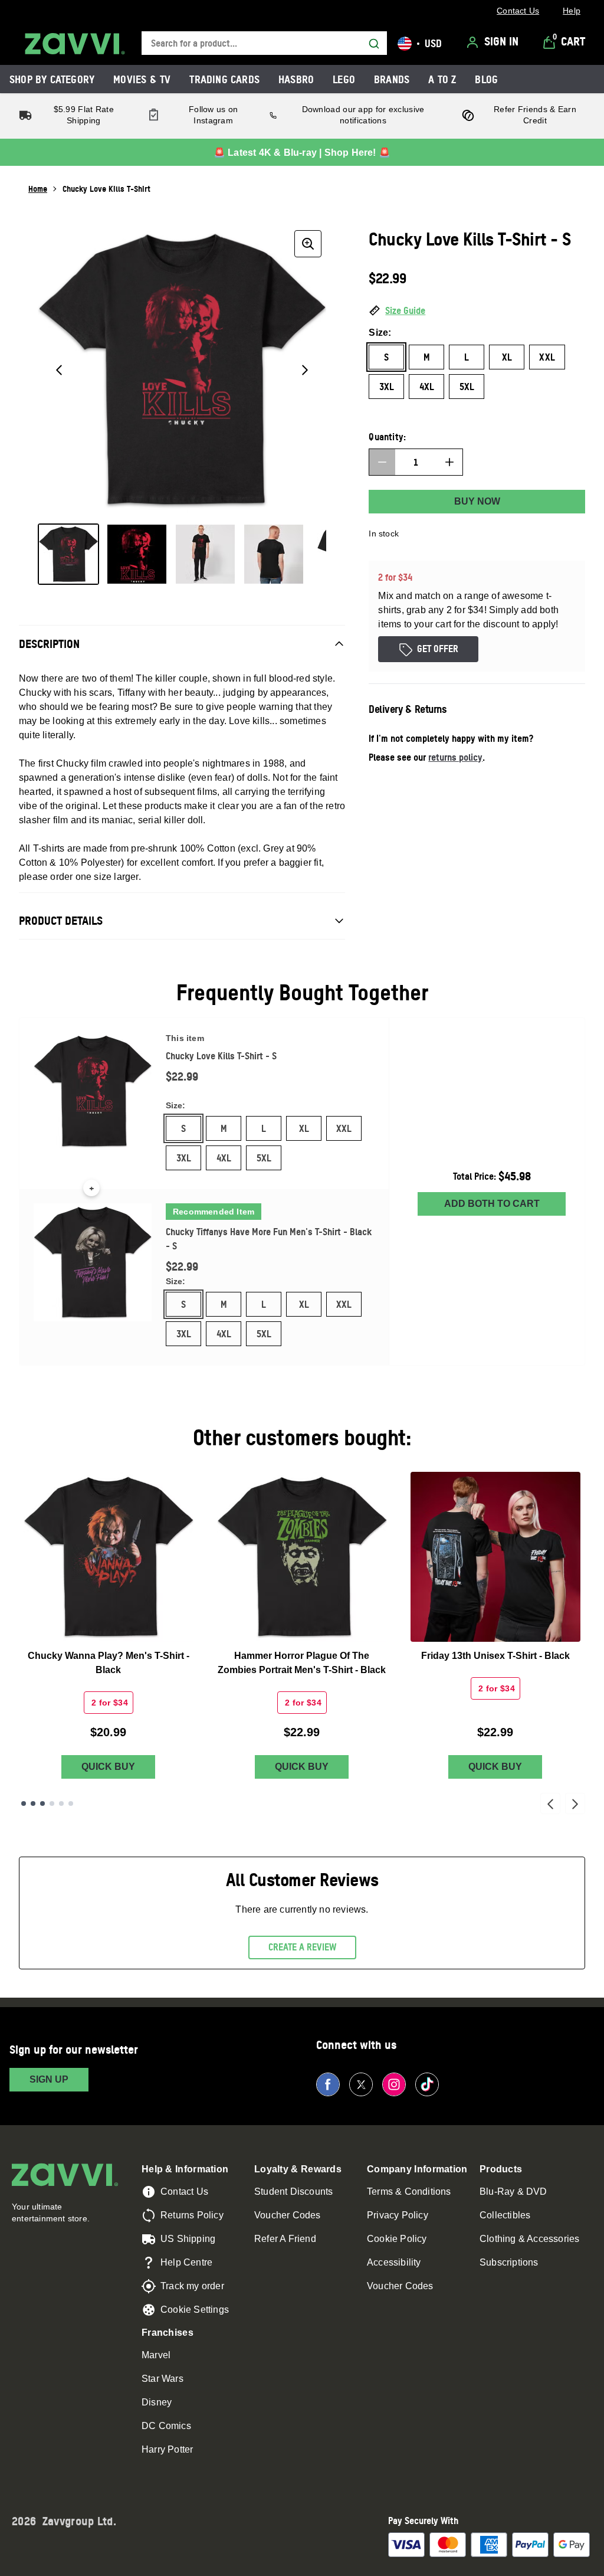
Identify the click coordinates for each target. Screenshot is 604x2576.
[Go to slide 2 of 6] (33, 1803)
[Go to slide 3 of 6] (42, 1803)
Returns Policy (192, 2215)
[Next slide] (575, 1803)
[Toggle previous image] (59, 370)
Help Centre (186, 2262)
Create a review (302, 1947)
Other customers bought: (302, 1437)
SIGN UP (49, 2079)
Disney (157, 2402)
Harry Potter (167, 2449)
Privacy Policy (398, 2215)
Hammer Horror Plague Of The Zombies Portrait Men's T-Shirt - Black (302, 1663)
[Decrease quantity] (382, 462)
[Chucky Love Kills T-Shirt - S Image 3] (205, 554)
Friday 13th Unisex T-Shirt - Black (495, 1656)
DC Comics (166, 2426)
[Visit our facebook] (328, 2084)
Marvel (156, 2355)
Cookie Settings (195, 2310)
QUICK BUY (108, 1767)
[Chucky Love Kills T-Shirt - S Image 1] (68, 554)
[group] (182, 370)
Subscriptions (509, 2262)
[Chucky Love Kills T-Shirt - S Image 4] (274, 554)
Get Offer (438, 649)
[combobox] (264, 43)
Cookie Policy (397, 2239)
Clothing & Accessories (529, 2239)
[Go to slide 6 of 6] (71, 1803)
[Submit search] (374, 44)
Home (38, 189)
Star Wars (163, 2379)
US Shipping (188, 2239)
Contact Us (184, 2192)
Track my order (192, 2286)
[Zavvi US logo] (75, 44)
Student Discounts (293, 2192)
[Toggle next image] (305, 370)
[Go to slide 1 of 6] (24, 1803)
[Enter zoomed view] (308, 244)
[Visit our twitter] (361, 2084)
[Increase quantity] (449, 462)
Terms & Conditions (409, 2192)
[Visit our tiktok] (427, 2084)
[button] (477, 311)
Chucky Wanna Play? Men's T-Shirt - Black (109, 1663)
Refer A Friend (285, 2239)
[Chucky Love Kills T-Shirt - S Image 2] (137, 554)
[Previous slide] (550, 1803)
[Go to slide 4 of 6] (52, 1803)
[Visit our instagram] (394, 2084)
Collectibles (505, 2215)
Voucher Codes (288, 2215)
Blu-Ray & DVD (513, 2192)
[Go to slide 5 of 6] (61, 1803)
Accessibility (394, 2262)
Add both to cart (492, 1204)
